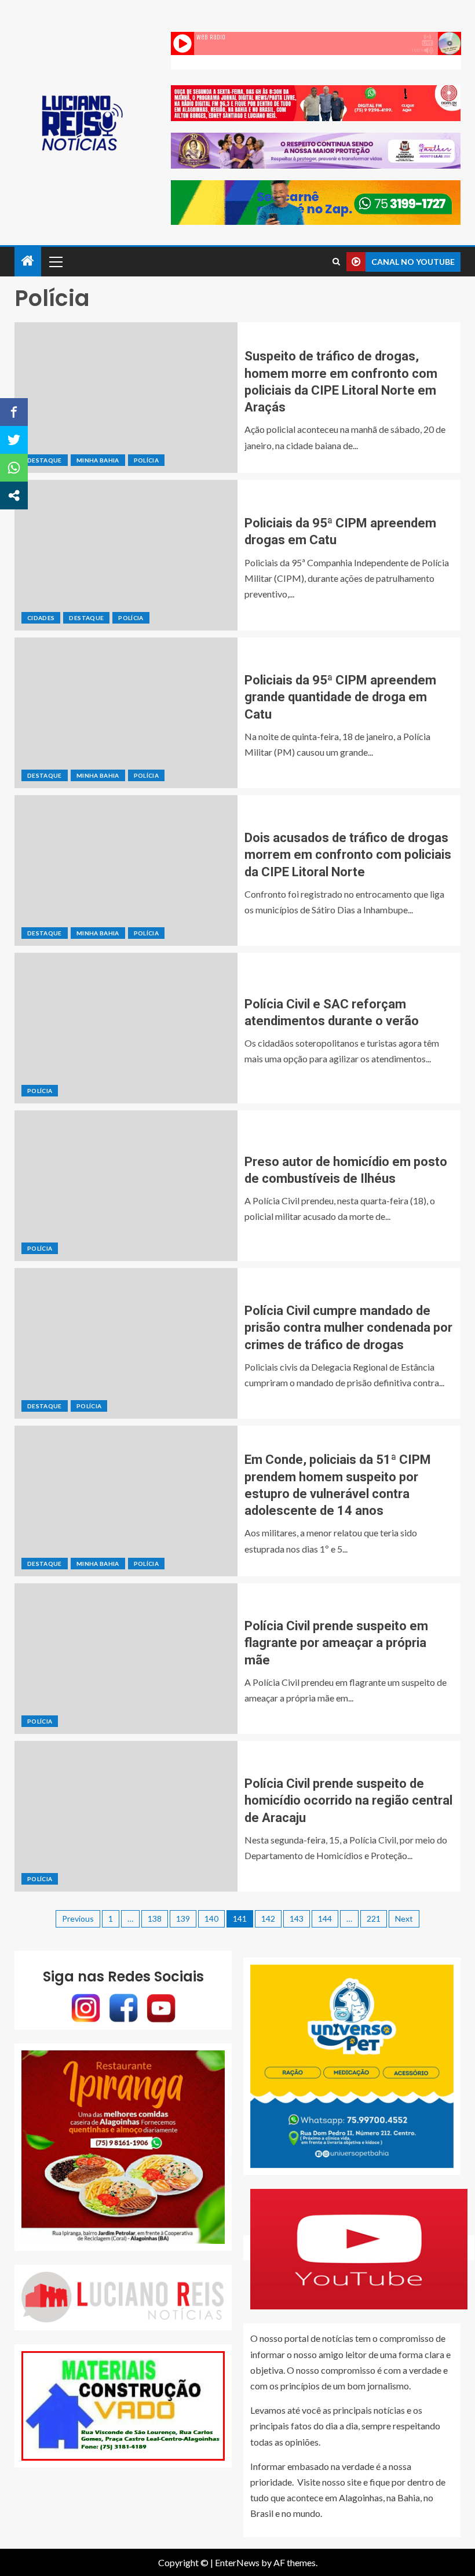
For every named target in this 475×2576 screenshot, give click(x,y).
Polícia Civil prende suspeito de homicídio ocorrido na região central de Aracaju (348, 1801)
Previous (78, 1919)
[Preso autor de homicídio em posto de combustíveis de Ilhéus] (126, 1186)
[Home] (28, 261)
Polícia (146, 460)
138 (155, 1919)
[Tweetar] (14, 440)
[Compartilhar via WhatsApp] (14, 468)
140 (211, 1919)
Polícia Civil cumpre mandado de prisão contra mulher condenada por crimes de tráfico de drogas (348, 1328)
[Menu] (55, 261)
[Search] (336, 262)
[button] (55, 261)
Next (404, 1919)
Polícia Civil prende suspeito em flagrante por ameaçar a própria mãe (336, 1643)
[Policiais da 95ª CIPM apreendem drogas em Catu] (126, 555)
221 (374, 1919)
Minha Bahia (98, 460)
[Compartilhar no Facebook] (14, 412)
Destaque (45, 460)
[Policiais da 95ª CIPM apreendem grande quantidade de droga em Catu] (126, 713)
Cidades (41, 618)
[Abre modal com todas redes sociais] (14, 495)
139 (183, 1919)
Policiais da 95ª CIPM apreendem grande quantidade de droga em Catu (340, 697)
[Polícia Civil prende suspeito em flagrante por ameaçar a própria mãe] (126, 1659)
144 (325, 1919)
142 (268, 1919)
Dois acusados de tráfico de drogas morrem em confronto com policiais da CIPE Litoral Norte (348, 855)
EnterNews (237, 2562)
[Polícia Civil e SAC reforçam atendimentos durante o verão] (126, 1028)
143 (297, 1919)
